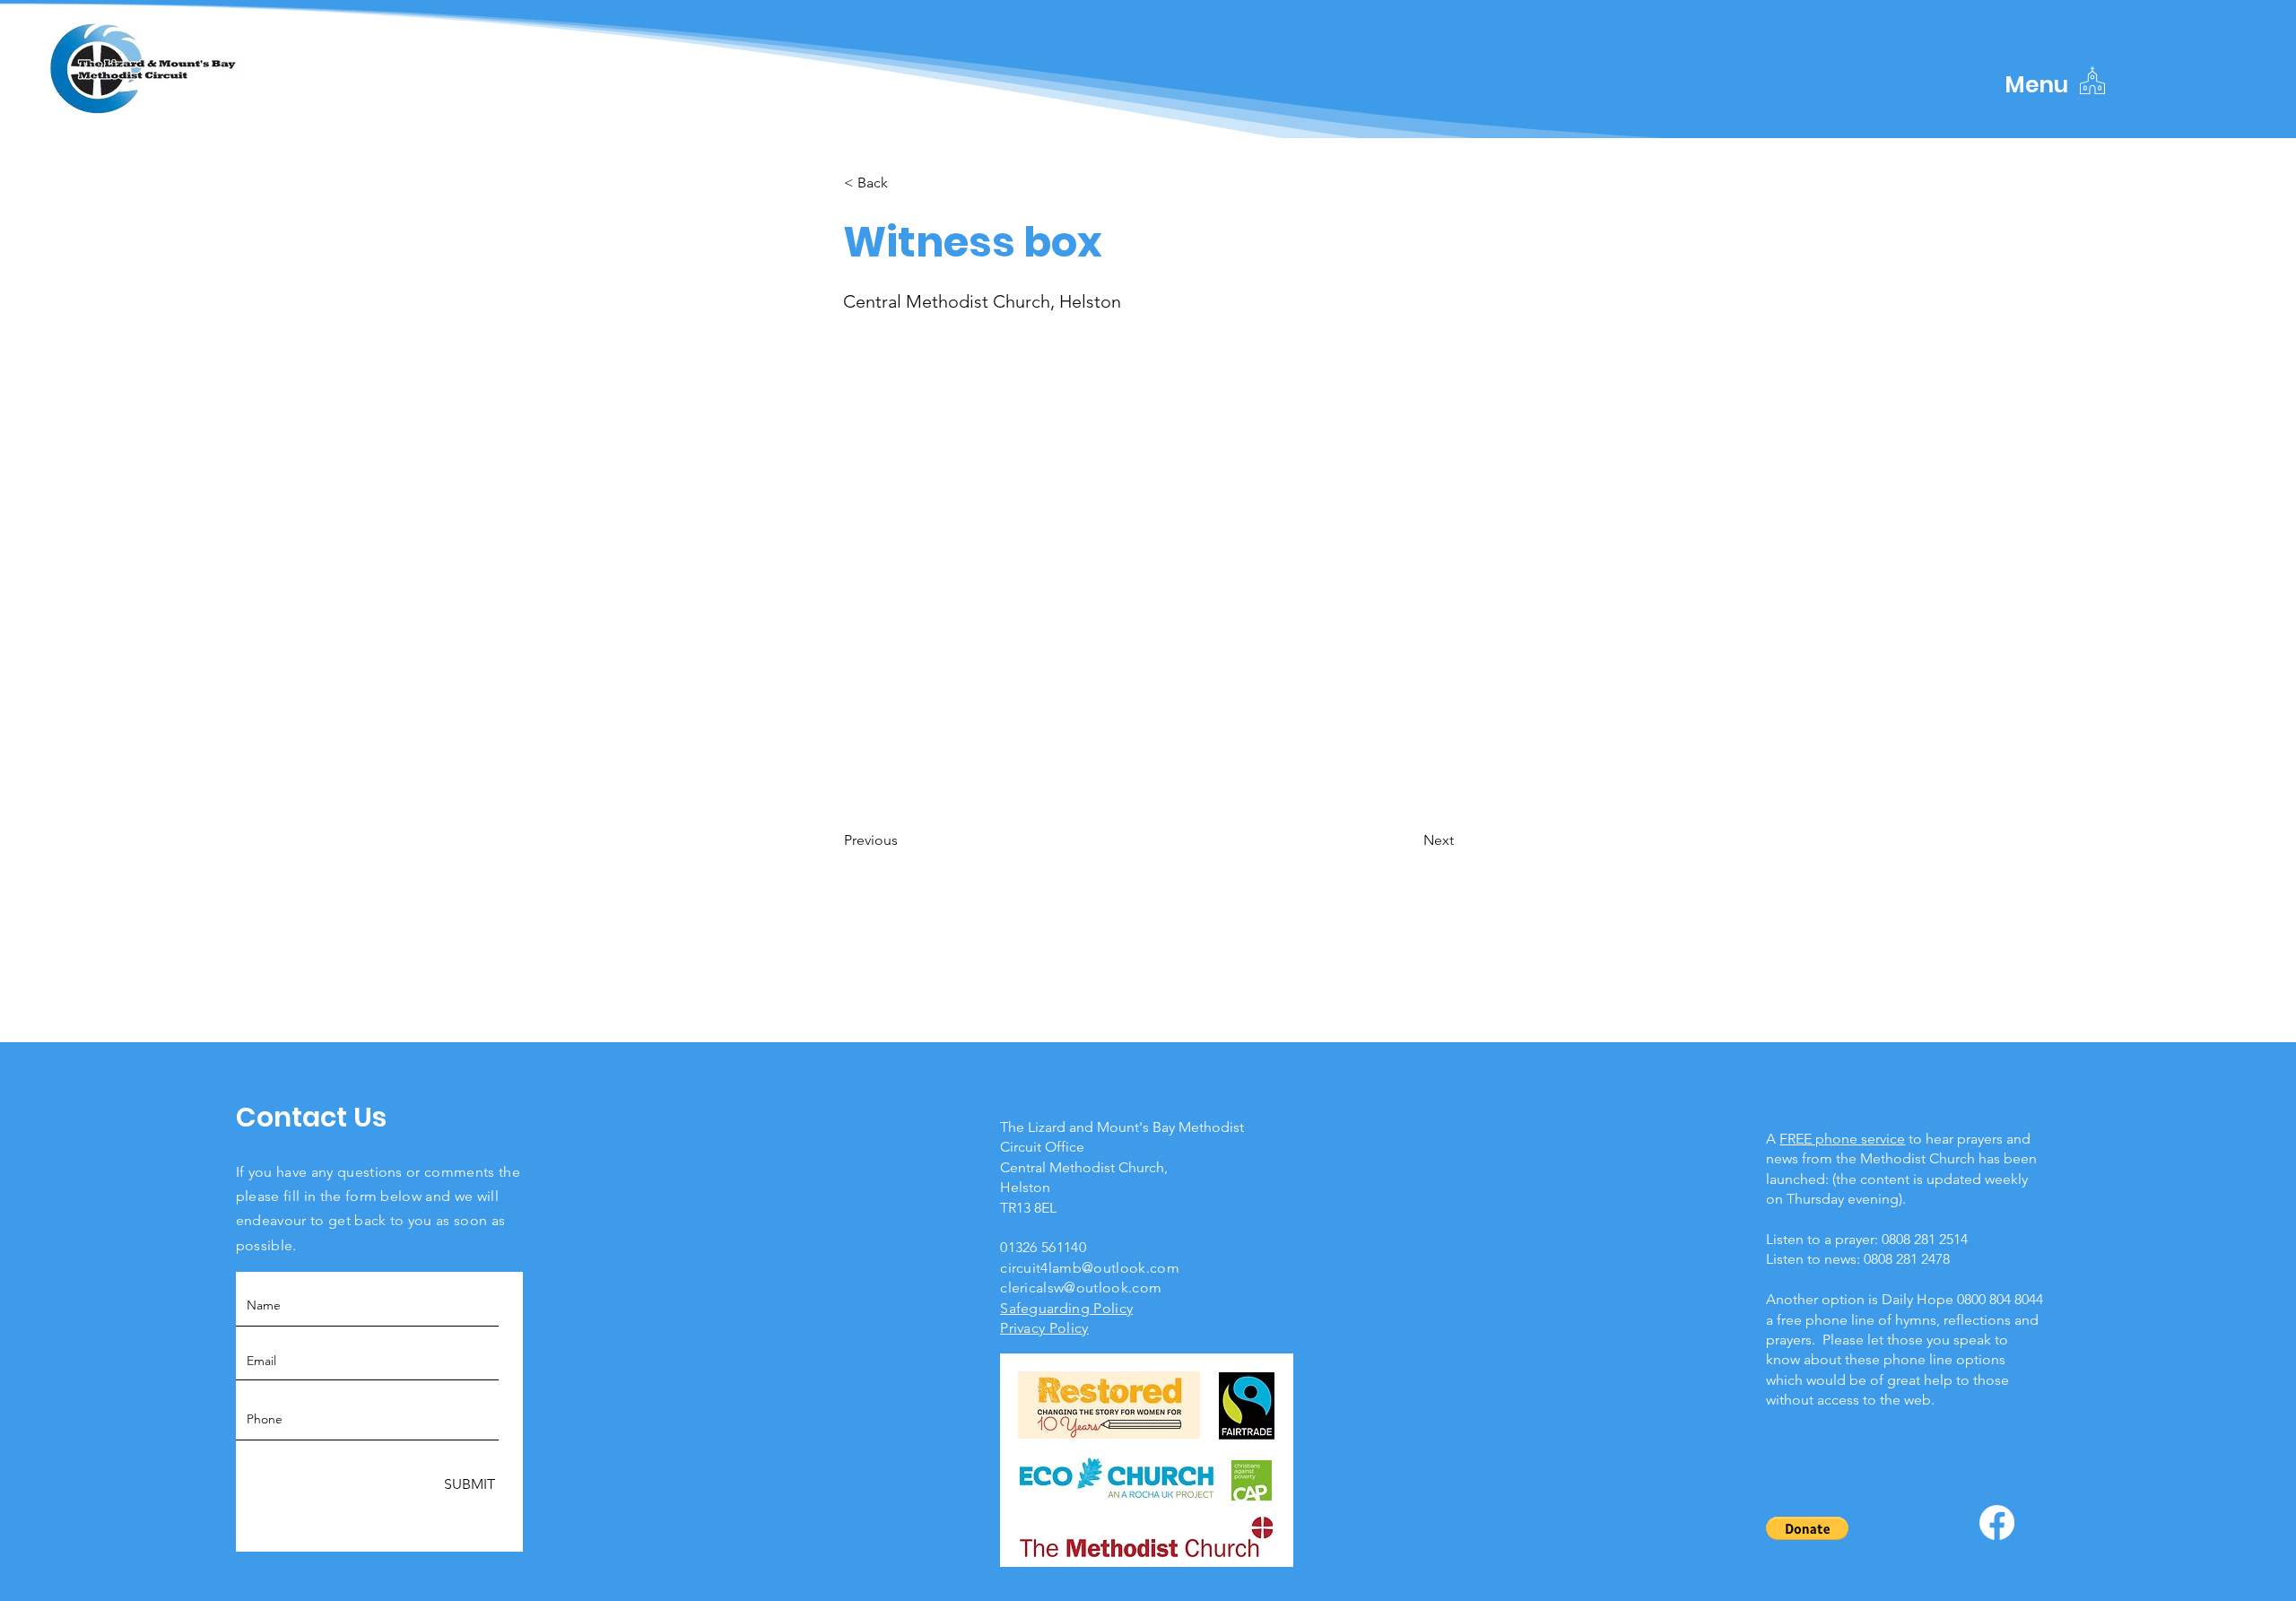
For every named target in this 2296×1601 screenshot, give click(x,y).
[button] (2036, 85)
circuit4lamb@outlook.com (1090, 1268)
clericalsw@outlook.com (1081, 1288)
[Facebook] (1997, 1523)
